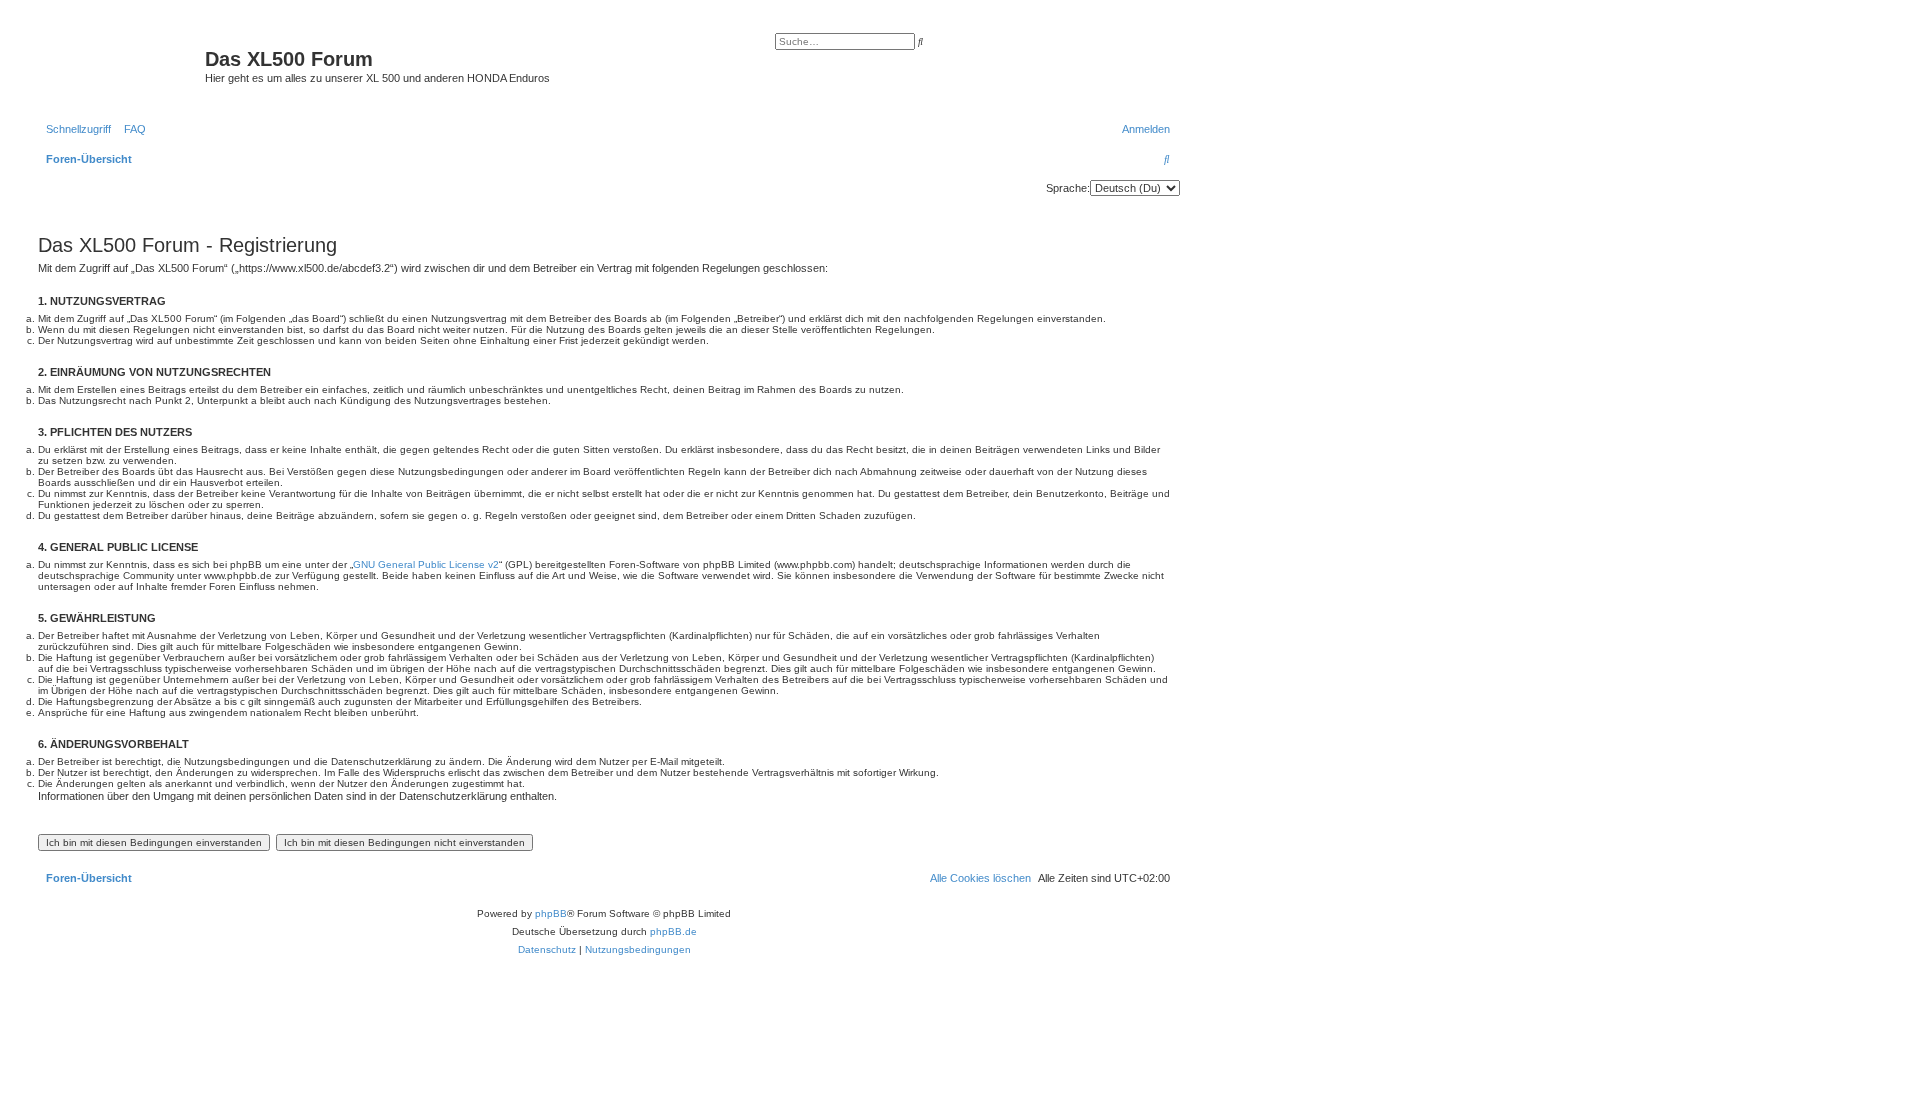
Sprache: (1068, 188)
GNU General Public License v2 (426, 564)
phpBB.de (673, 931)
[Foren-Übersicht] (119, 65)
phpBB (551, 913)
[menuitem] (131, 129)
